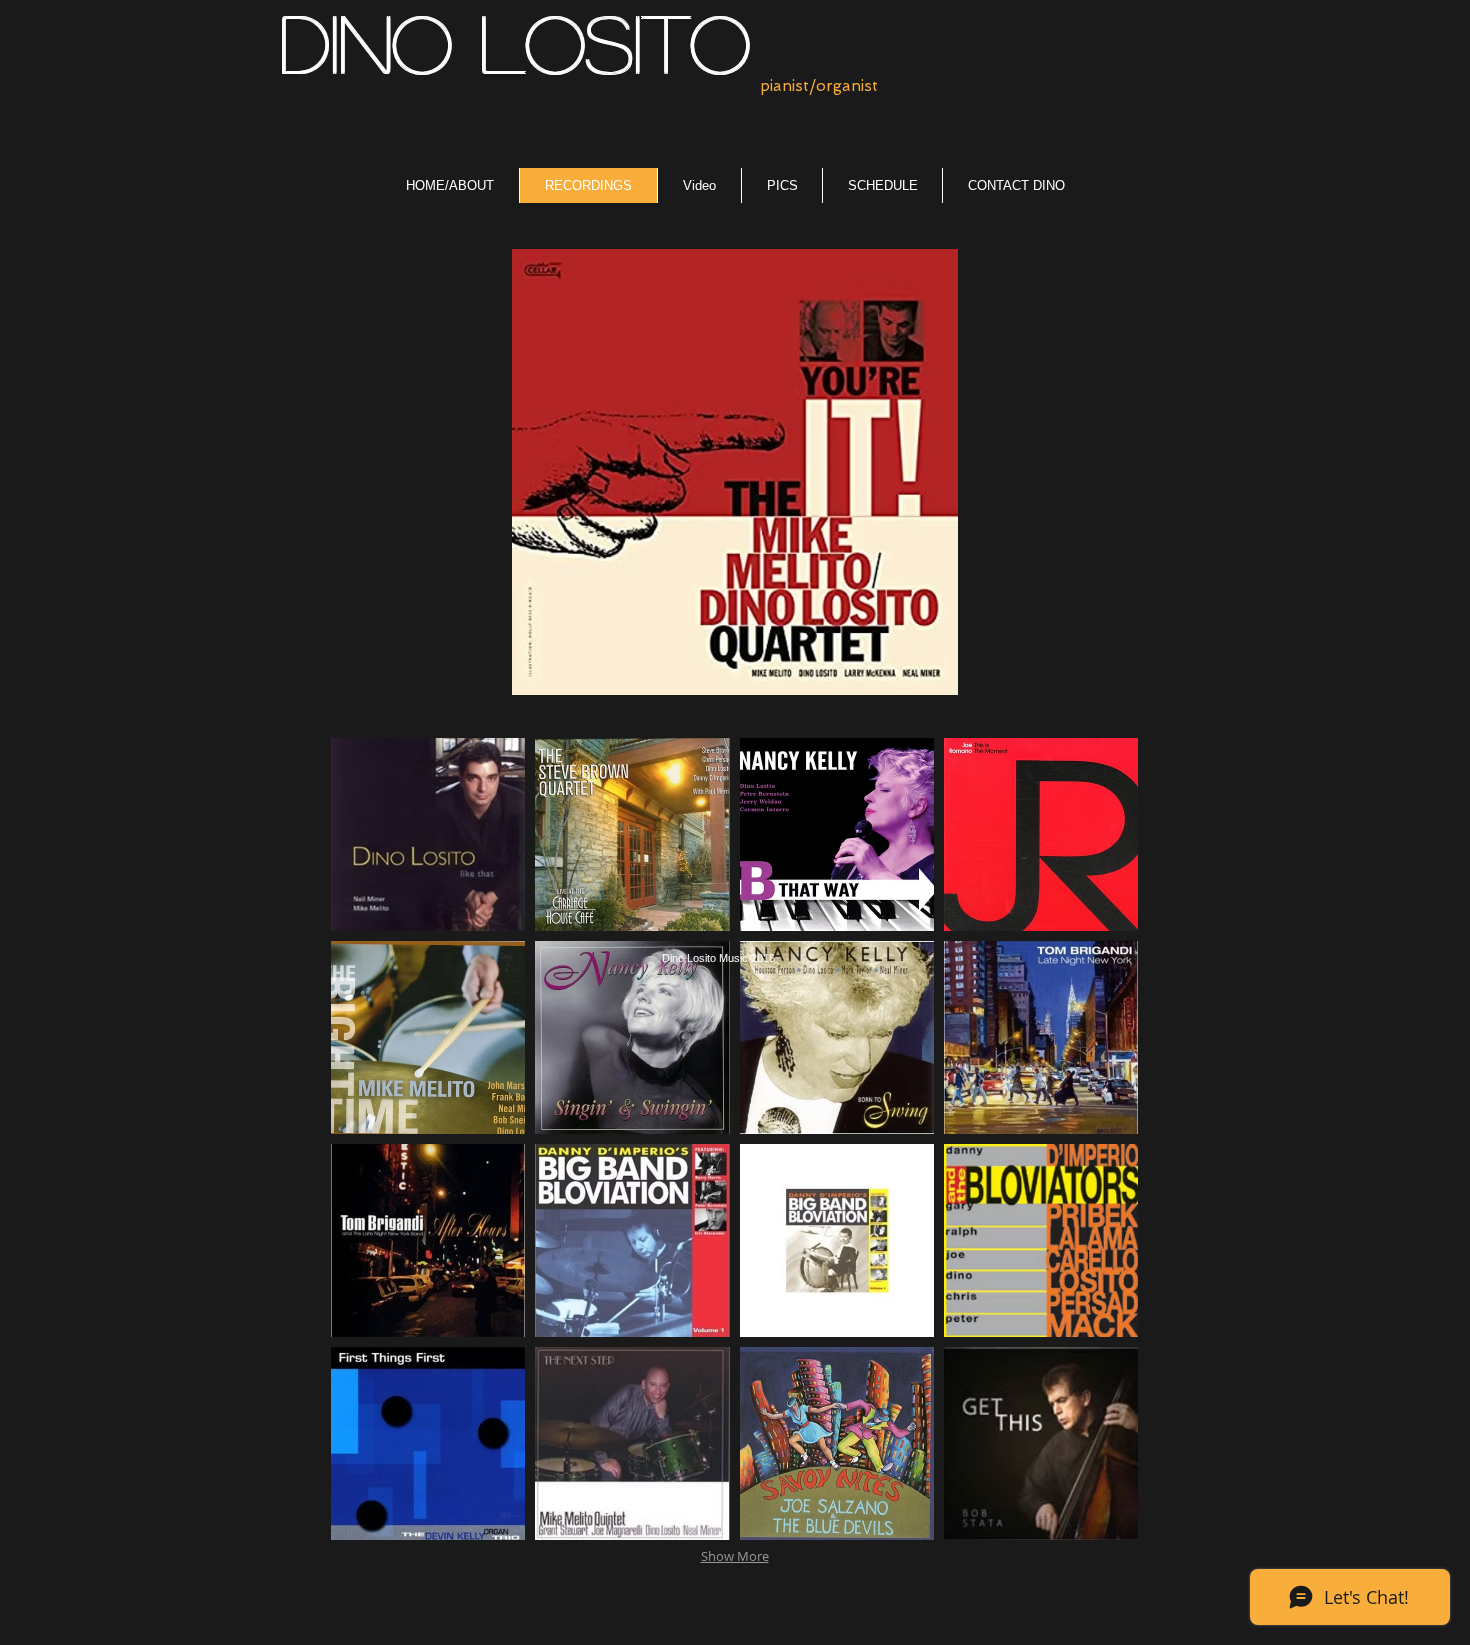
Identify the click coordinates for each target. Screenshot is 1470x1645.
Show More (735, 1556)
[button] (428, 834)
